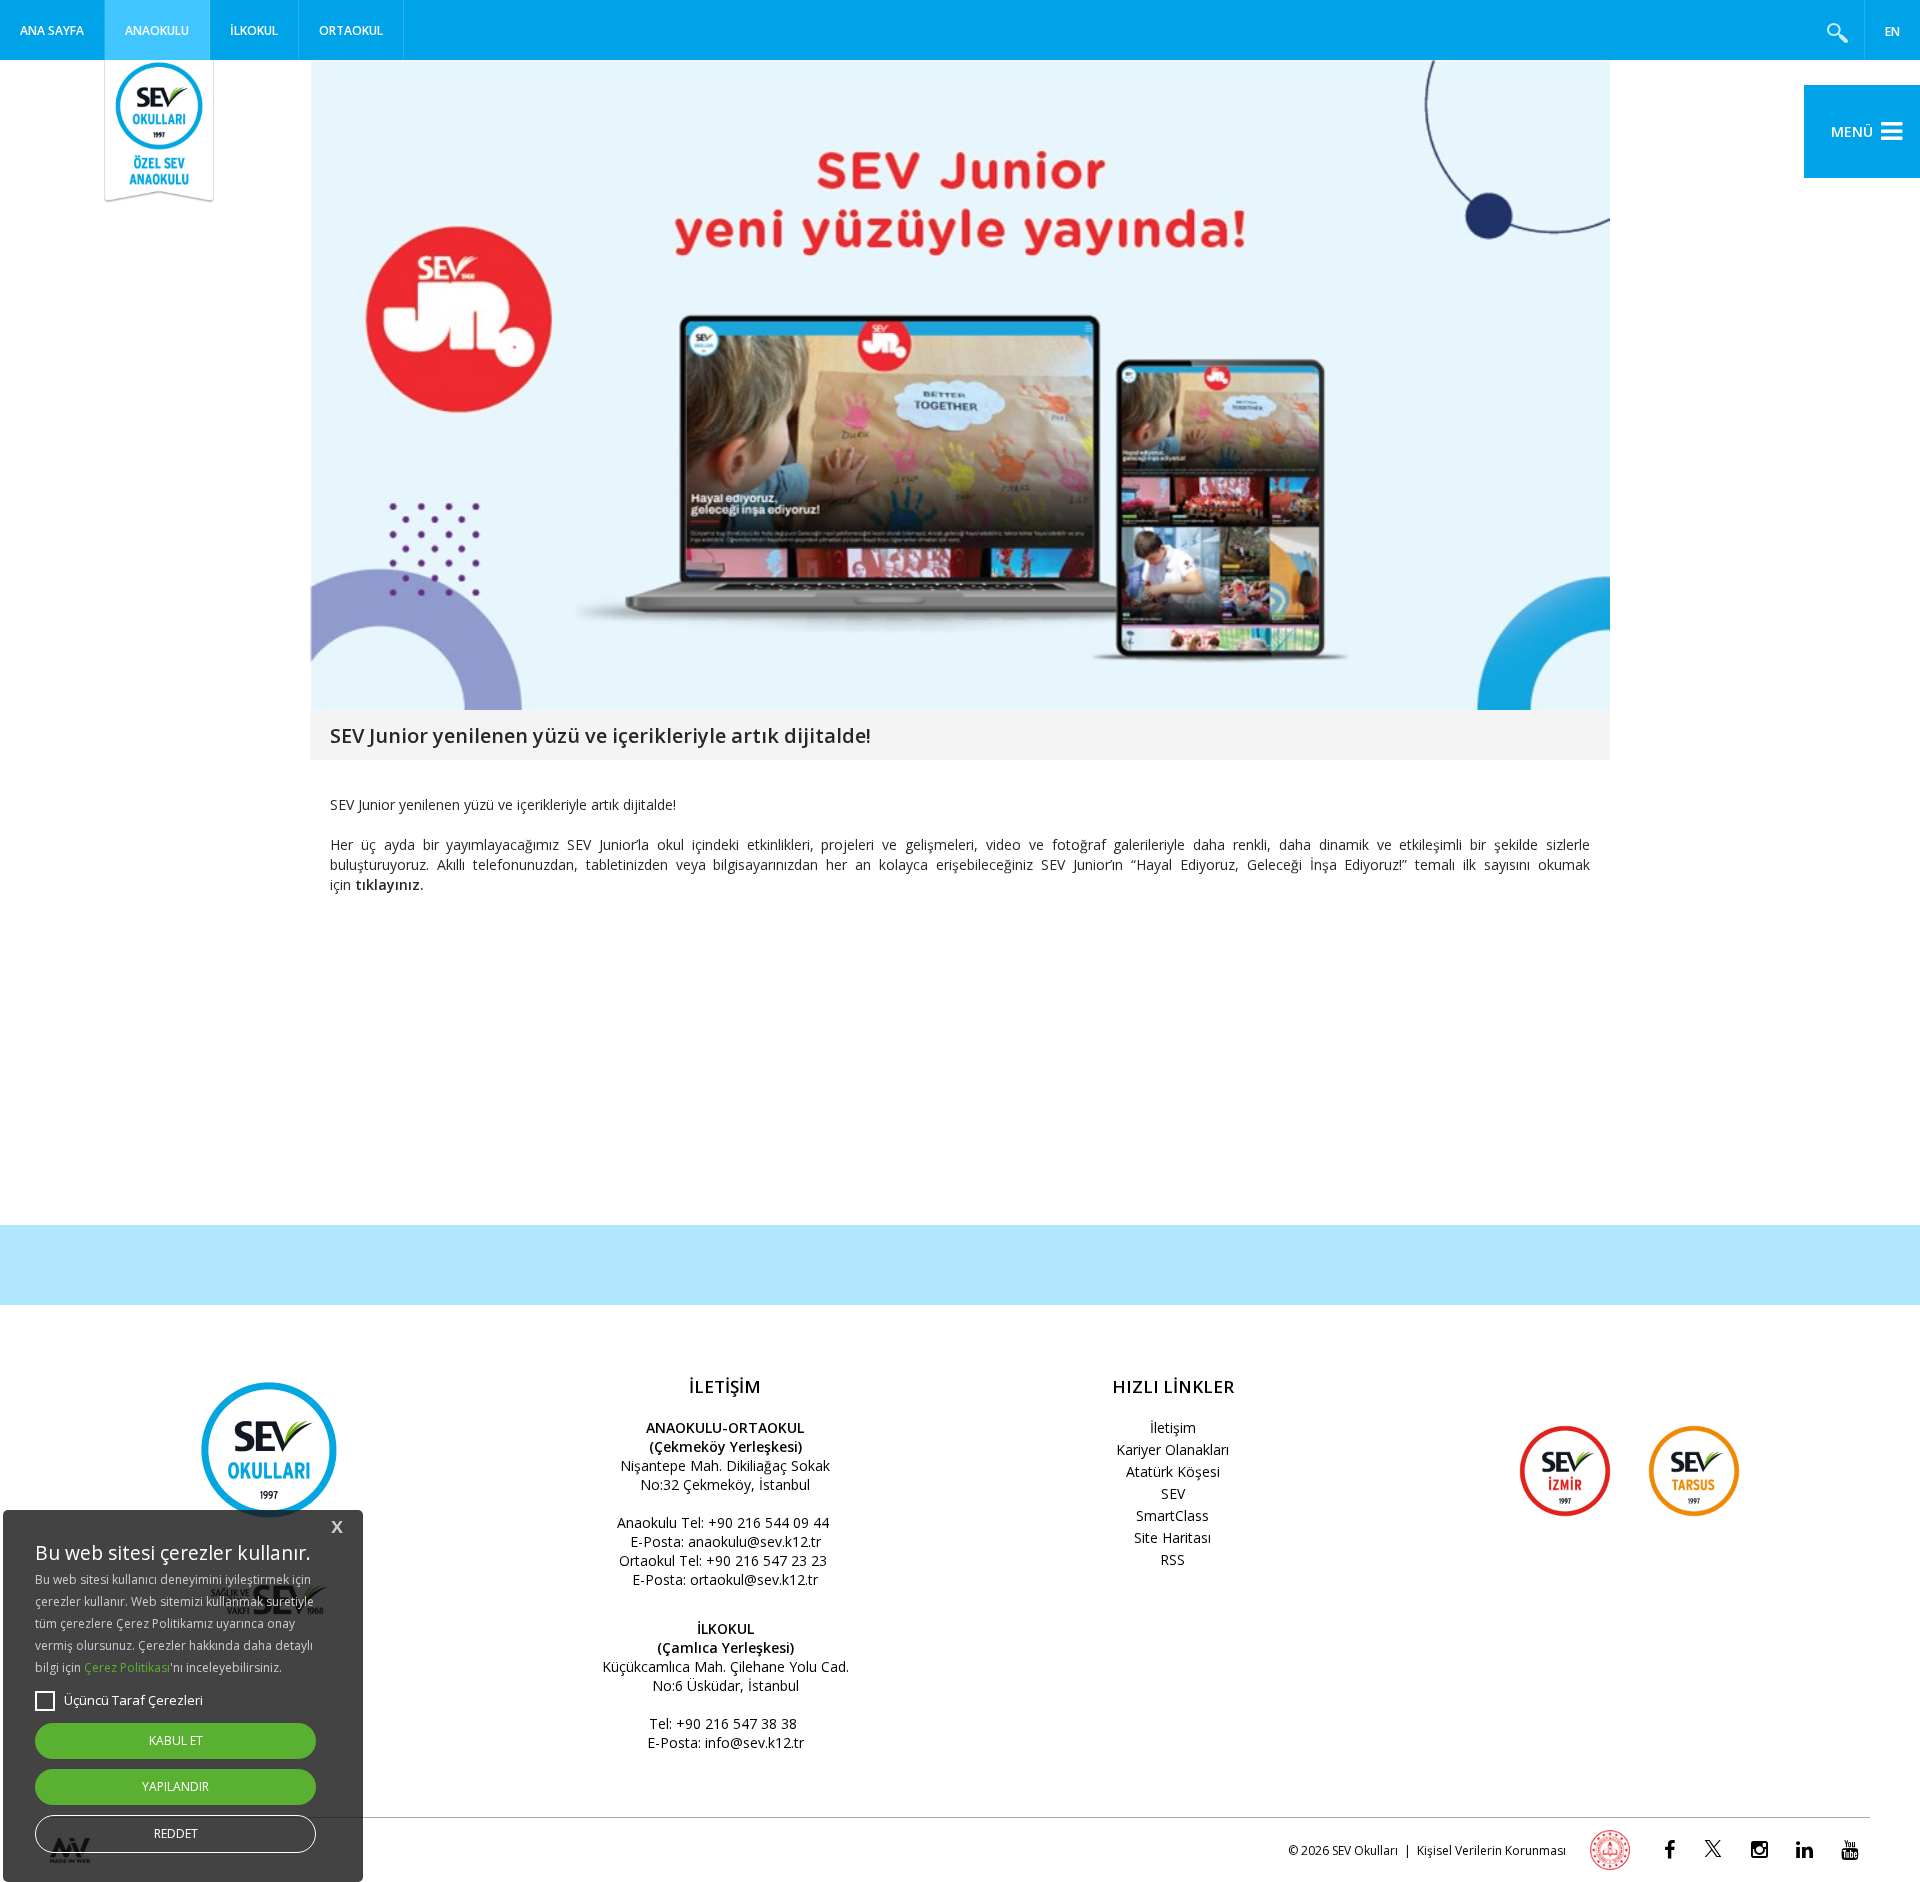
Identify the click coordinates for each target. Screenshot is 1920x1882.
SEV (1173, 1493)
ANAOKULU (157, 30)
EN (1892, 31)
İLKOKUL (254, 30)
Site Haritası (1172, 1537)
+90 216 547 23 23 (766, 1560)
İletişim (1173, 1427)
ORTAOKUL (351, 30)
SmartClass (1172, 1515)
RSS (1172, 1559)
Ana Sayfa (52, 30)
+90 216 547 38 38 (736, 1723)
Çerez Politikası (127, 1667)
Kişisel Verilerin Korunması (1491, 1850)
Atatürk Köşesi (1173, 1471)
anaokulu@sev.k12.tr (754, 1541)
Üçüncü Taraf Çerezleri (133, 1700)
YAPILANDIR (175, 1786)
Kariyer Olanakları (1172, 1449)
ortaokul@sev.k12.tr (754, 1579)
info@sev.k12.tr (754, 1742)
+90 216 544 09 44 (768, 1522)
